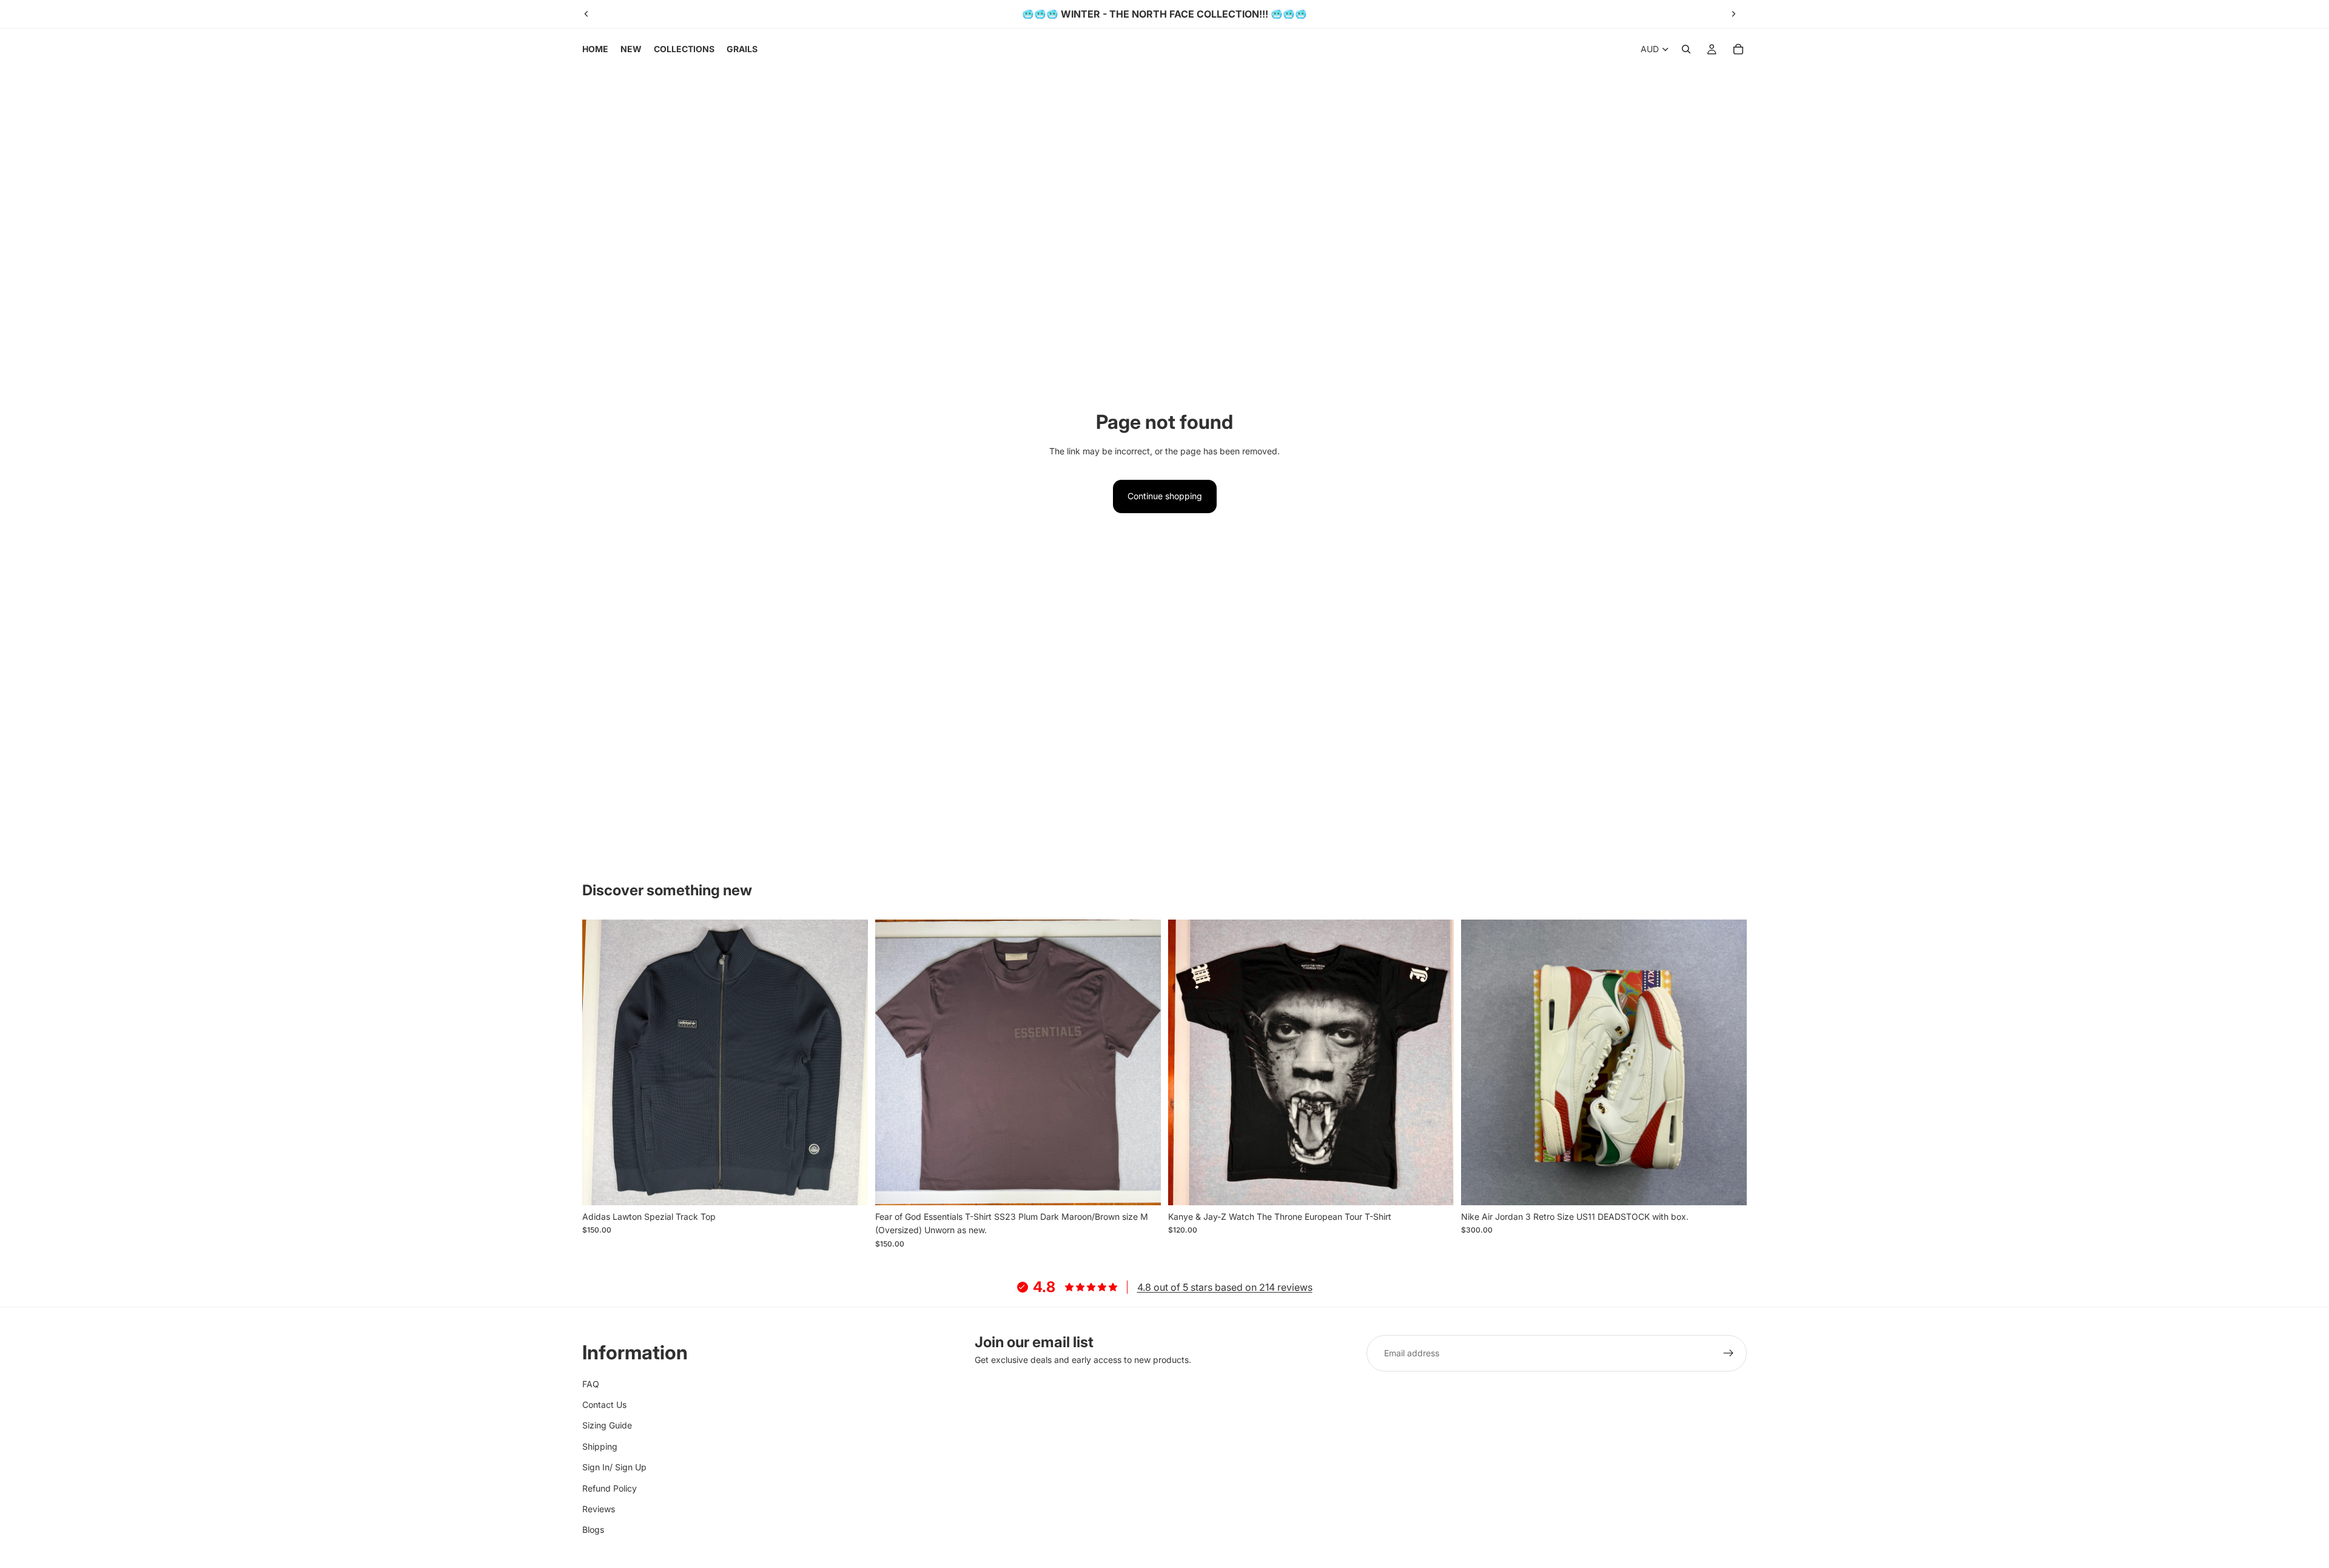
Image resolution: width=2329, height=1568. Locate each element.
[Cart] (1738, 49)
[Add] (849, 1186)
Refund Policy (610, 1488)
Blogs (593, 1529)
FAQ (591, 1384)
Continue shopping (1165, 496)
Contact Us (604, 1405)
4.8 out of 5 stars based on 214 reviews (1225, 1287)
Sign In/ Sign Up (614, 1467)
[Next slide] (1733, 14)
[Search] (1686, 49)
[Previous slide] (586, 14)
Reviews (599, 1509)
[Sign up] (1729, 1353)
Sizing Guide (607, 1425)
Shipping (600, 1446)
